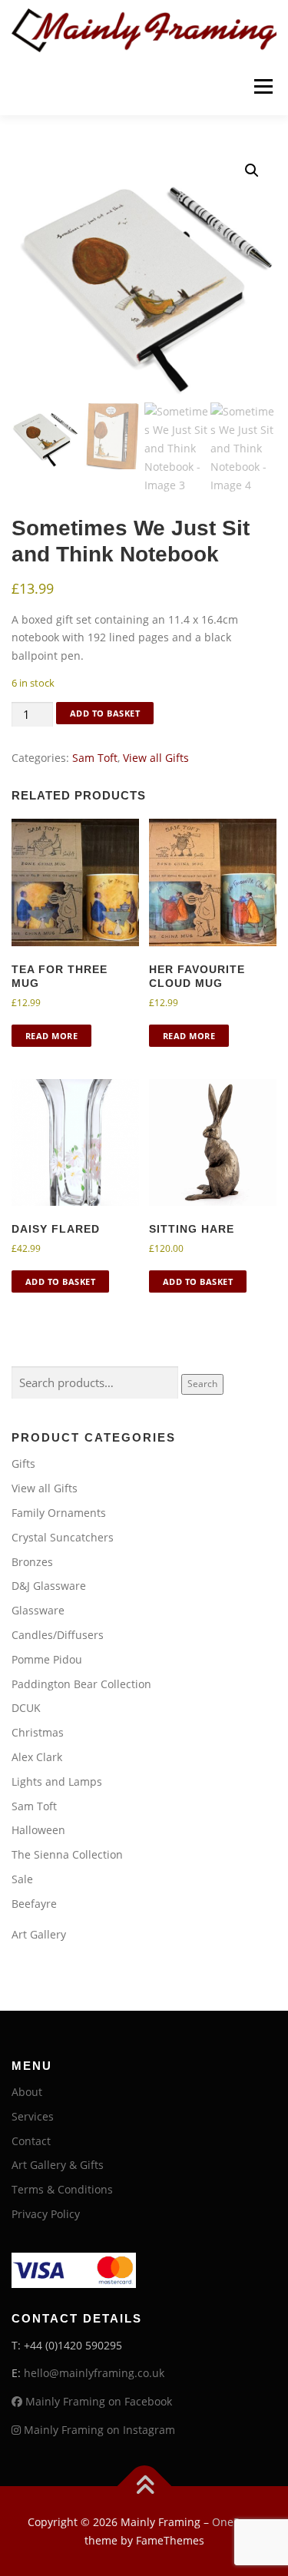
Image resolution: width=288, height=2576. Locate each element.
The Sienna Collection (67, 1854)
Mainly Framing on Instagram (98, 2430)
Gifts (23, 1463)
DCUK (26, 1708)
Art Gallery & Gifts (58, 2165)
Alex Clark (37, 1757)
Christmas (38, 1732)
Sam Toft (95, 758)
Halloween (38, 1830)
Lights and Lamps (57, 1781)
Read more (52, 1036)
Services (33, 2116)
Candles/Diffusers (58, 1635)
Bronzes (32, 1562)
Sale (22, 1879)
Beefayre (34, 1904)
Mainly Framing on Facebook (97, 2401)
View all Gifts (156, 758)
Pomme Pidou (47, 1659)
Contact (31, 2141)
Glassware (38, 1610)
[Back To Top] (144, 2486)
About (27, 2092)
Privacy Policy (46, 2214)
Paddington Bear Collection (81, 1684)
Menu (263, 86)
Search (202, 1384)
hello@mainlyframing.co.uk (94, 2373)
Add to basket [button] (61, 1281)
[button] (252, 171)
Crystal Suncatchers (63, 1537)
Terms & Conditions (62, 2189)
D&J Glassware (49, 1586)
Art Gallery (39, 1934)
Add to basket (105, 713)
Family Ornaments (59, 1513)
